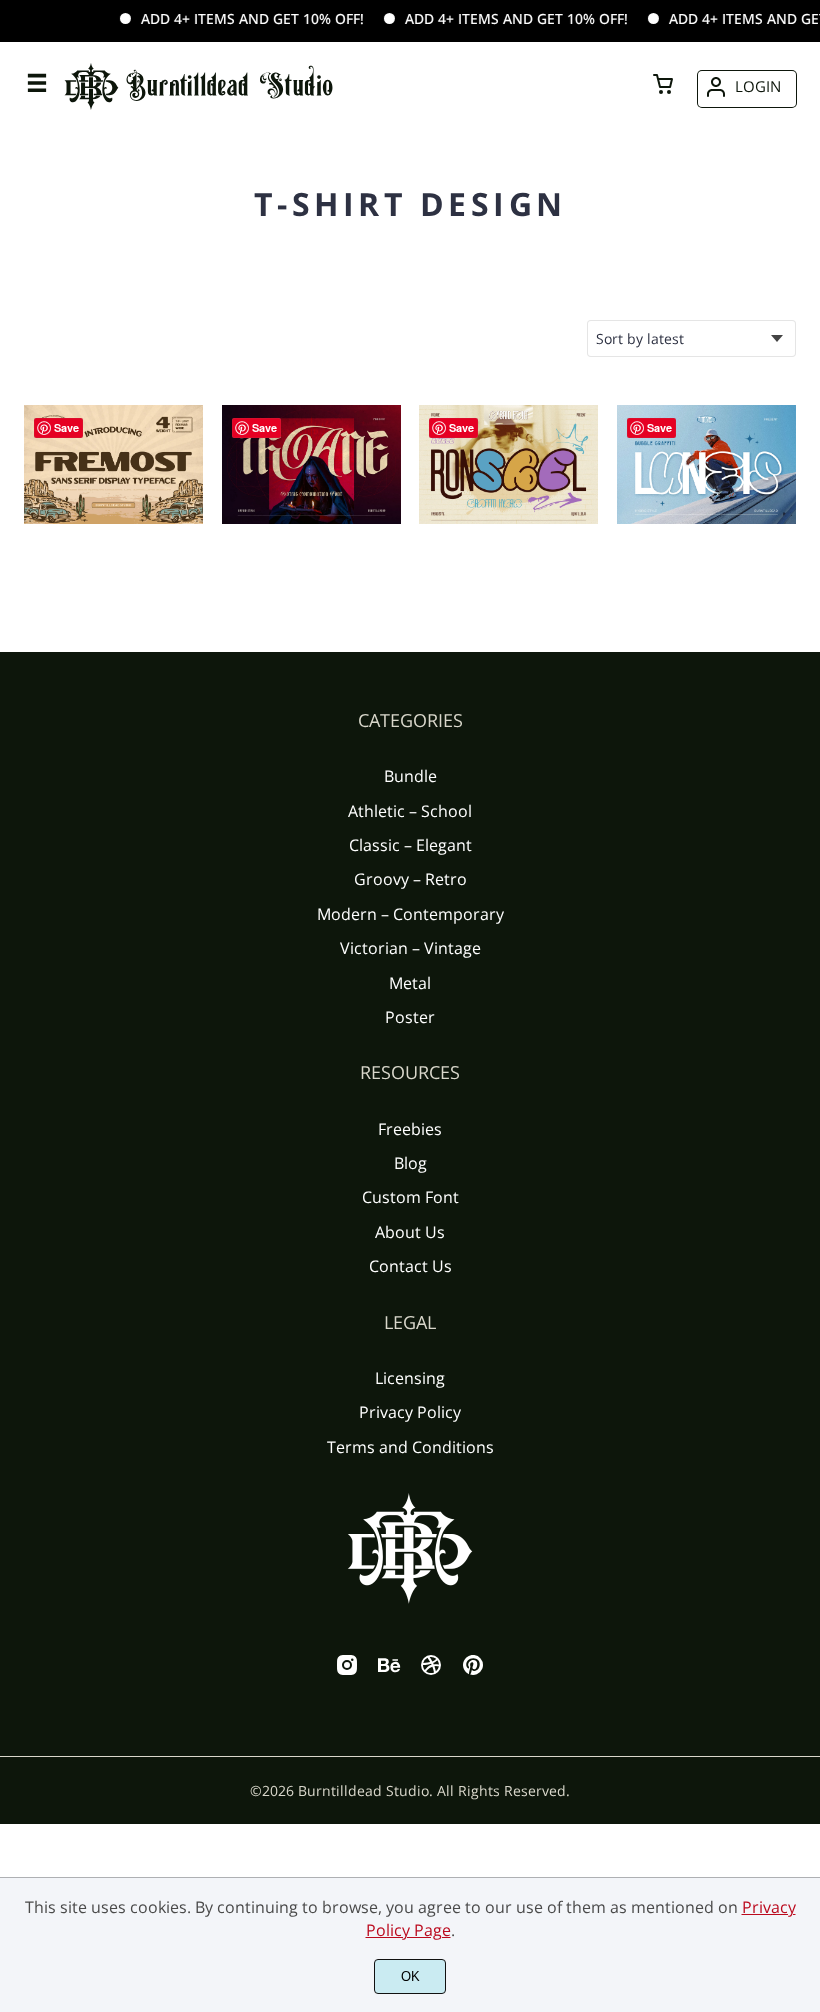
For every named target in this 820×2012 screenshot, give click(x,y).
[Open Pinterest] (473, 1671)
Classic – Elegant (410, 845)
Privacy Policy (410, 1412)
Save (66, 427)
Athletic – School (410, 811)
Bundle (410, 776)
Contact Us (410, 1266)
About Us (410, 1232)
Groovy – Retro (410, 879)
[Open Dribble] (431, 1671)
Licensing (410, 1378)
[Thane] (311, 464)
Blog (410, 1163)
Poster (410, 1017)
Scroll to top (802, 810)
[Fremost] (113, 464)
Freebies (410, 1129)
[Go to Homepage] (199, 111)
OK (410, 1976)
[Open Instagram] (347, 1671)
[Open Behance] (389, 1671)
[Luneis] (706, 464)
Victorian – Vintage (410, 948)
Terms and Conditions (410, 1447)
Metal (410, 983)
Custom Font (410, 1197)
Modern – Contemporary (410, 914)
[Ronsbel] (508, 464)
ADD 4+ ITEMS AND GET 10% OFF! (232, 18)
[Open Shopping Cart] (663, 86)
